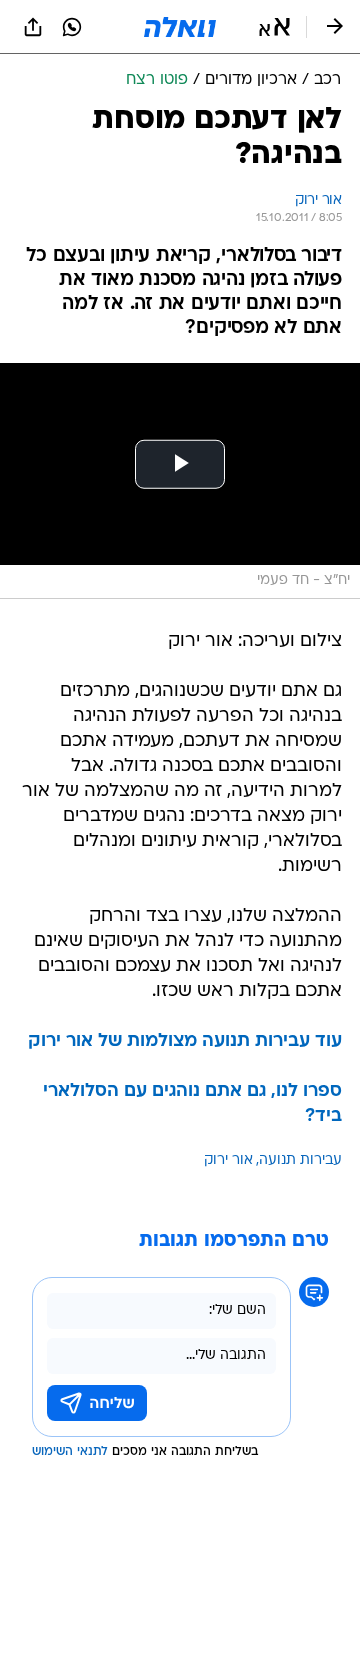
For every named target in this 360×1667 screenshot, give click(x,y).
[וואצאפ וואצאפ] (72, 27)
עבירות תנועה (300, 1160)
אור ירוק (228, 1160)
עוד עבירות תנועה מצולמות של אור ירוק (185, 1041)
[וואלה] (180, 27)
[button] (274, 27)
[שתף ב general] (33, 27)
